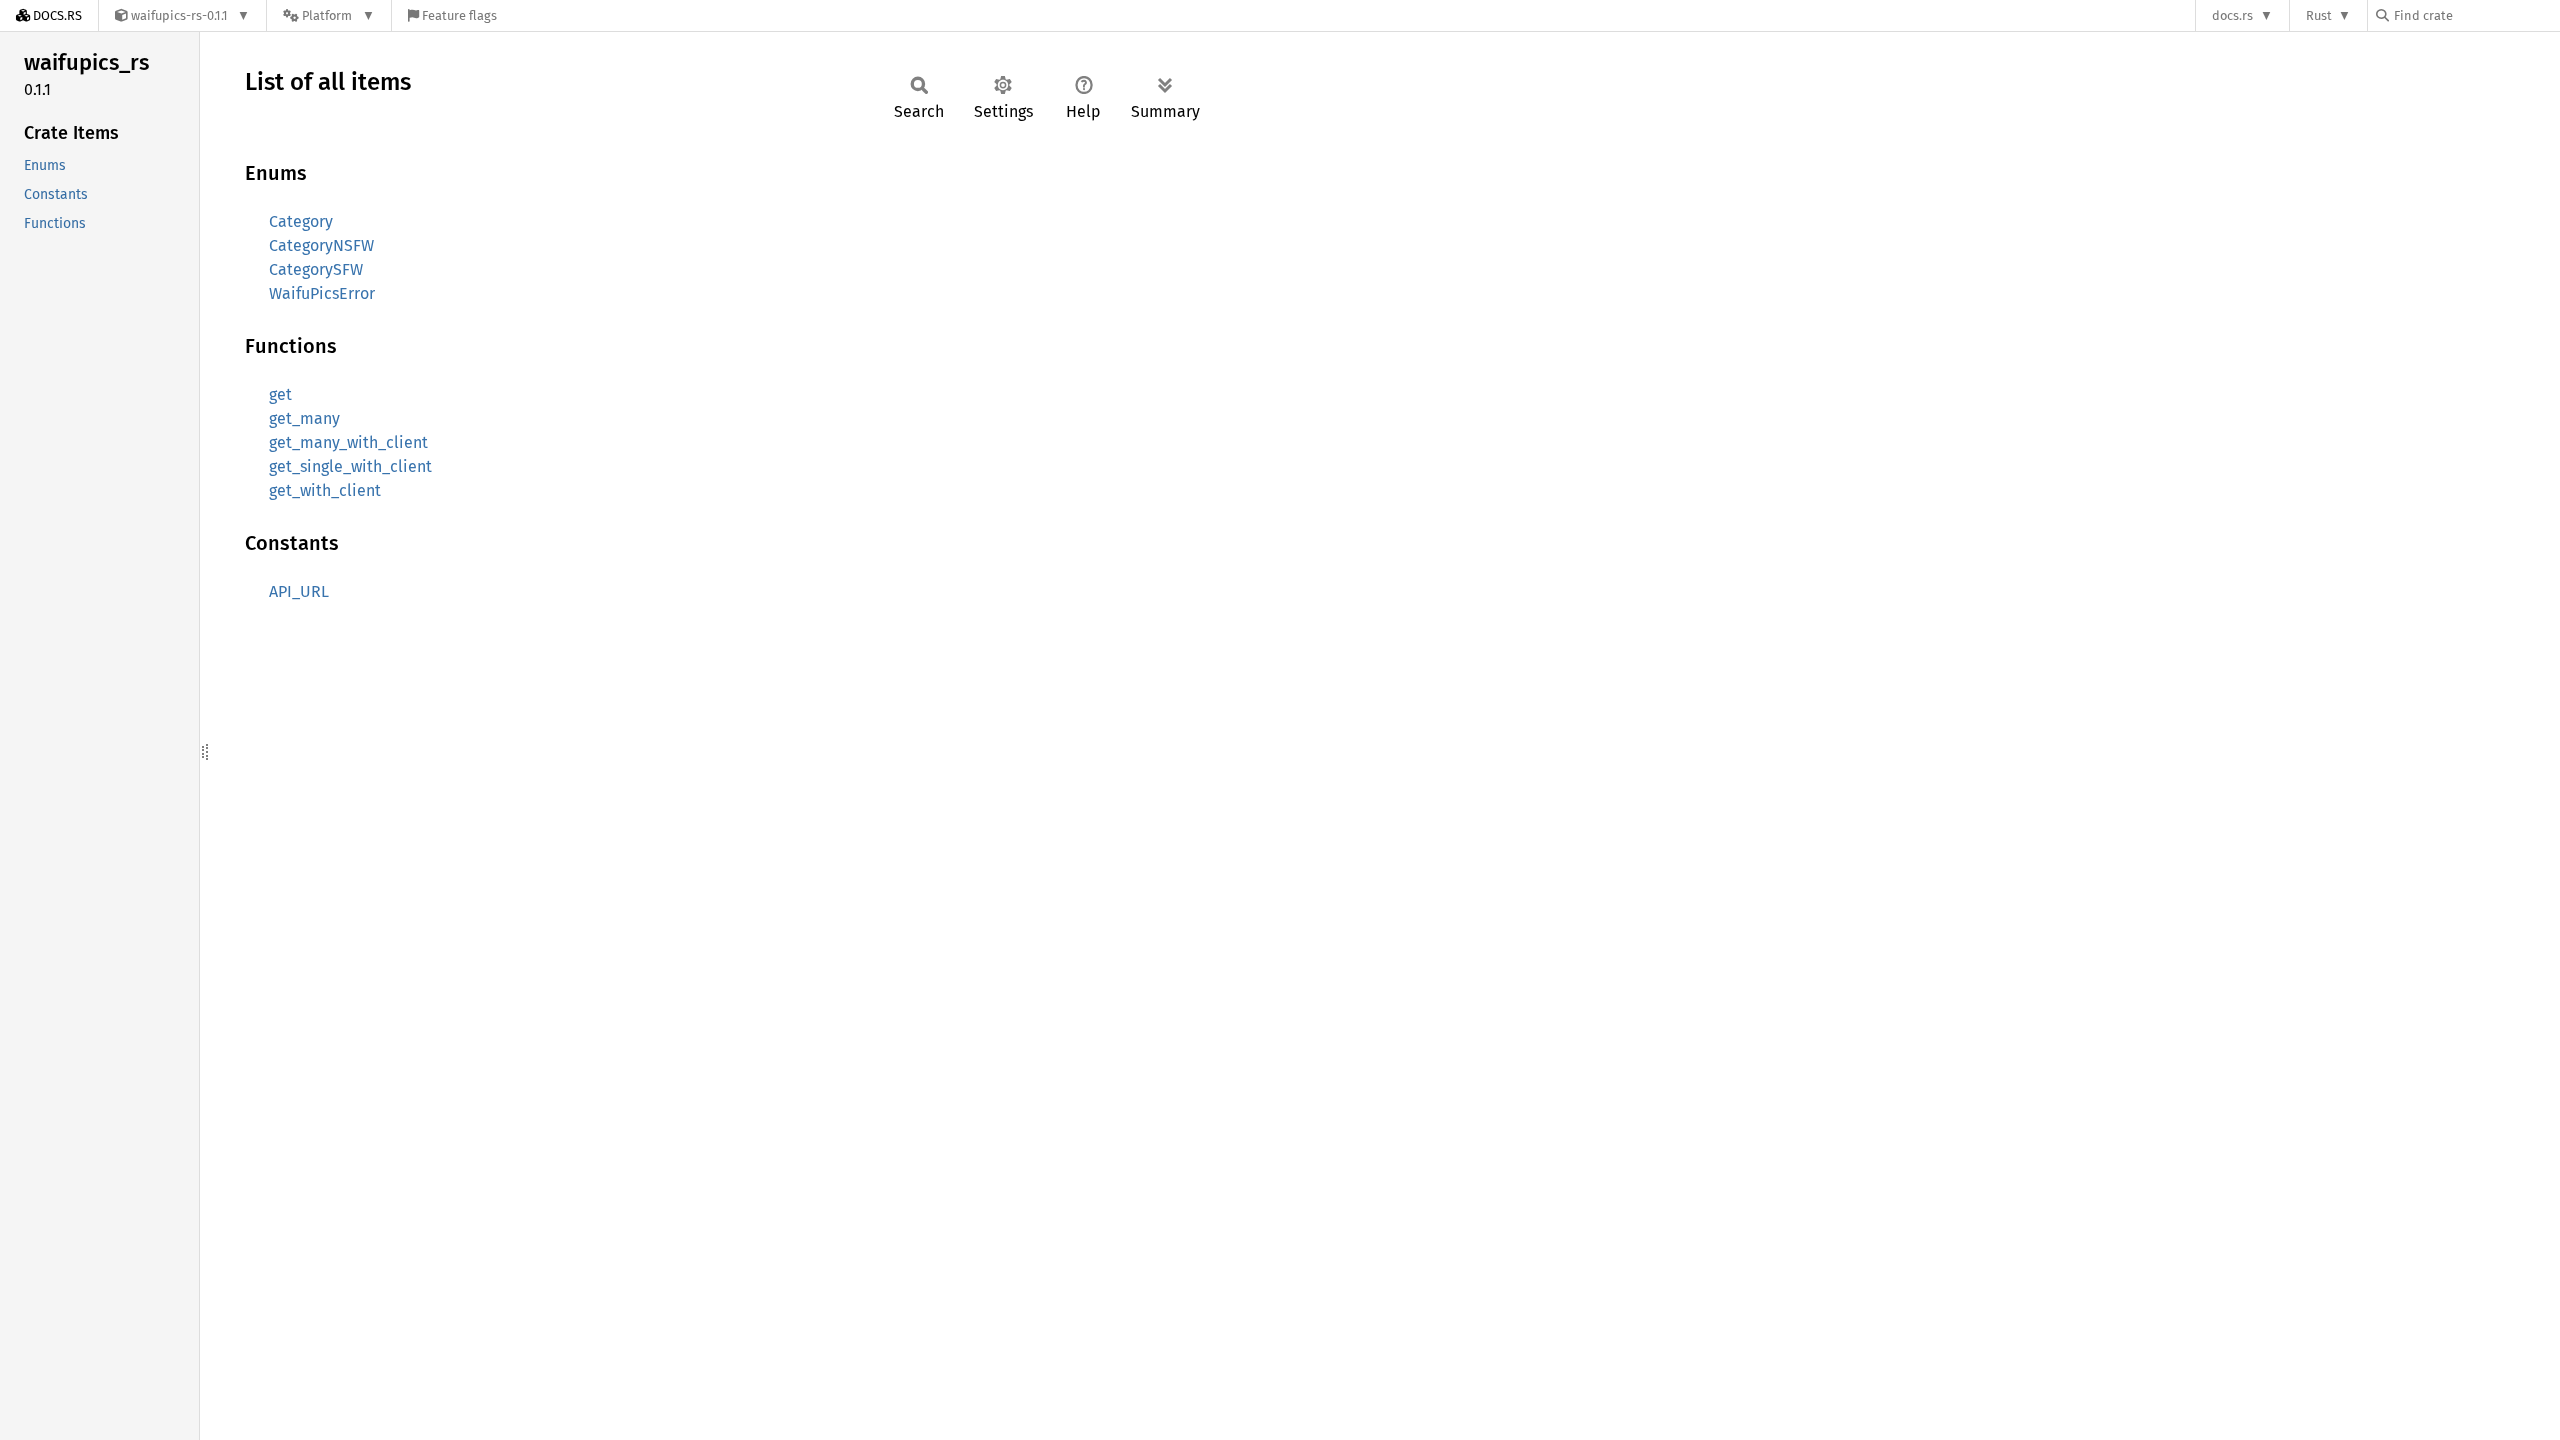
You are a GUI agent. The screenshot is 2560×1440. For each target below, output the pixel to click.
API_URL (299, 591)
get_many (304, 418)
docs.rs (2232, 15)
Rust (2319, 15)
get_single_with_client (350, 466)
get (280, 394)
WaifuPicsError (322, 293)
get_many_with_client (348, 442)
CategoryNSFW (321, 245)
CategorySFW (316, 269)
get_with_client (325, 490)
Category (301, 221)
